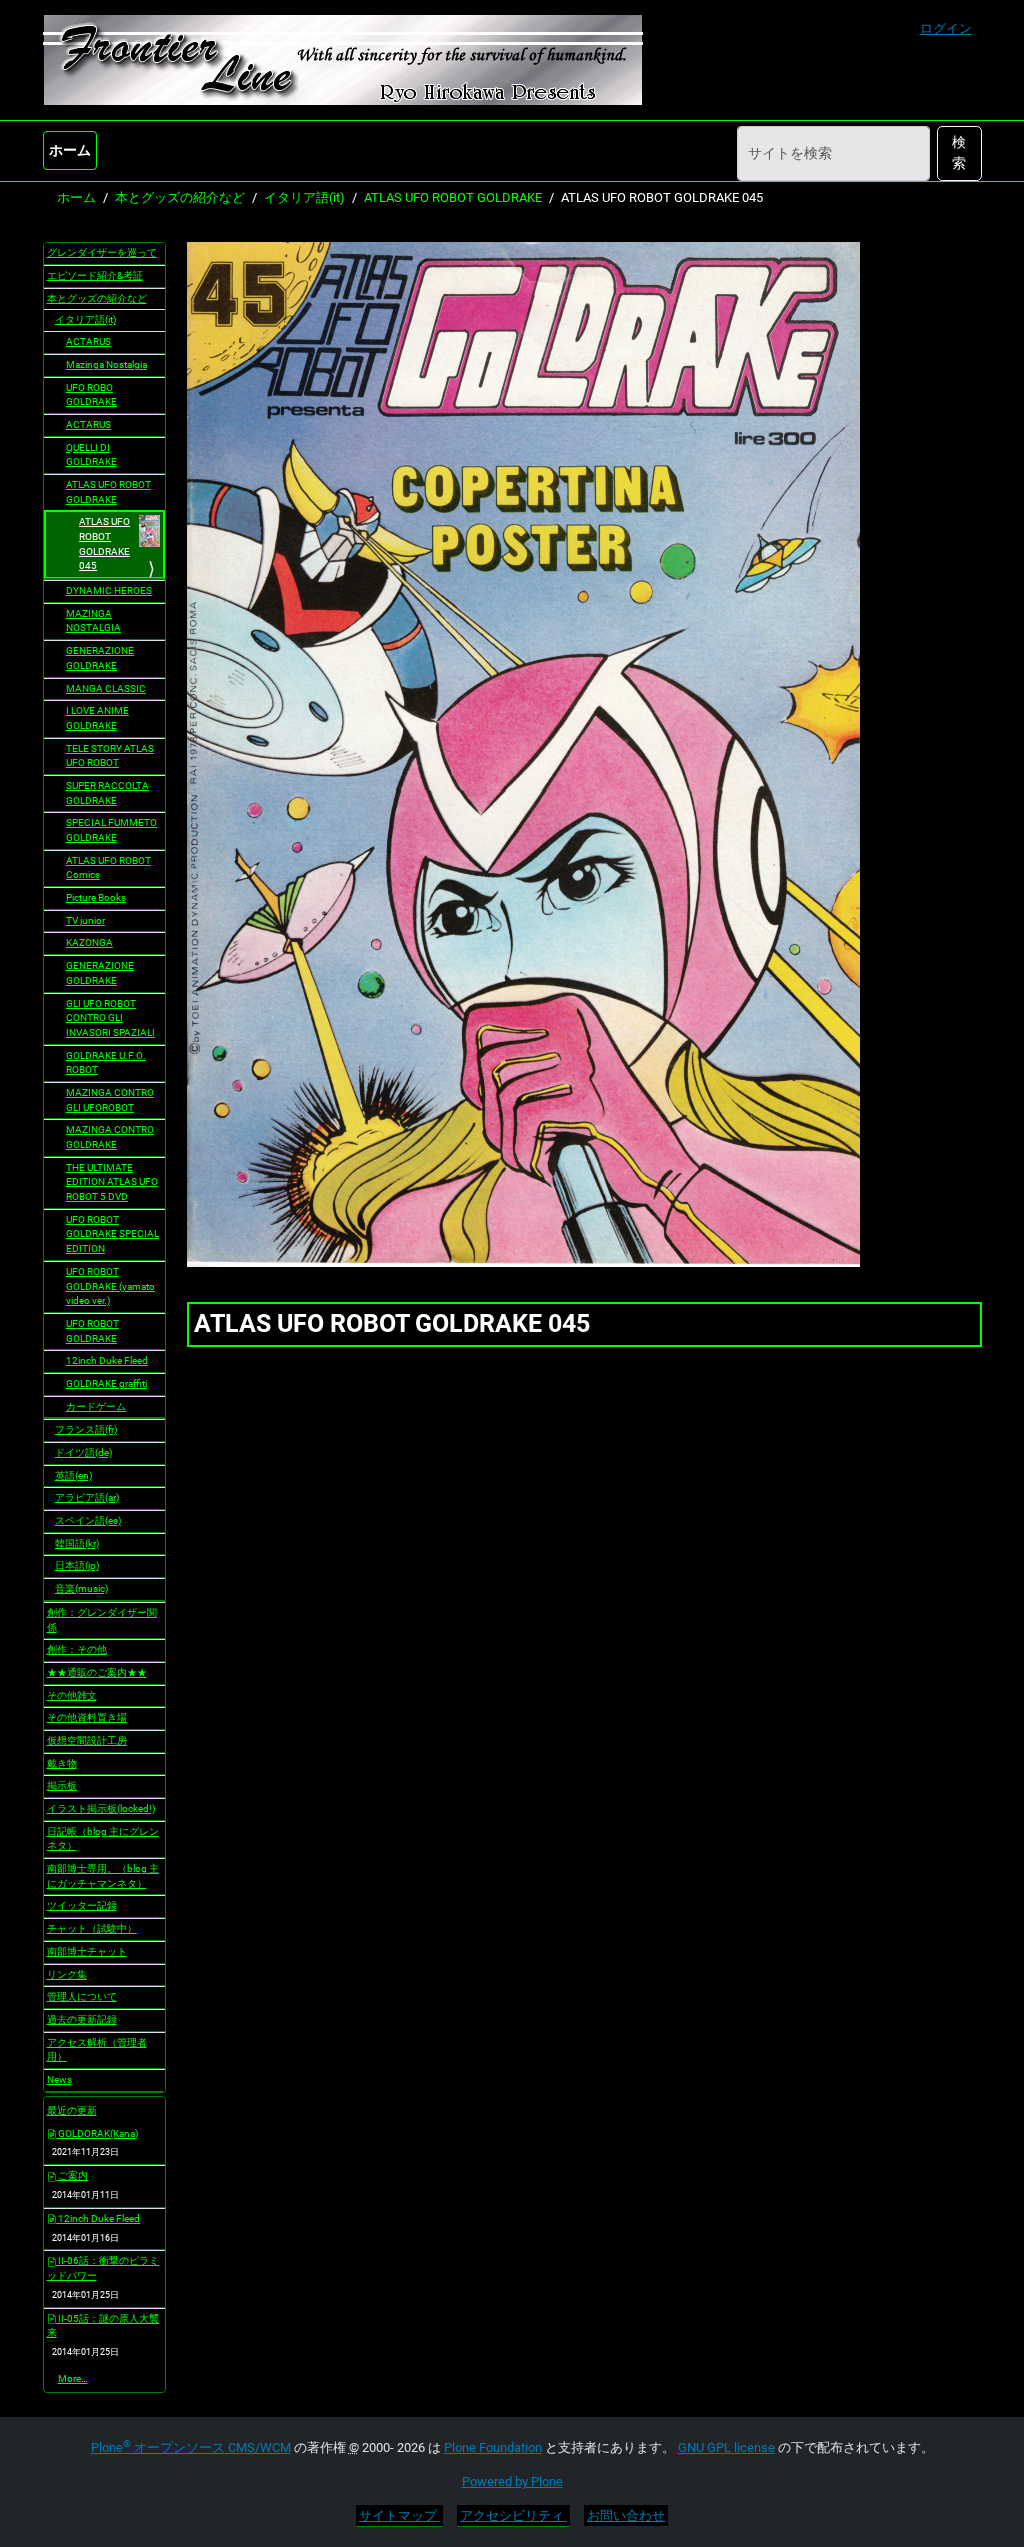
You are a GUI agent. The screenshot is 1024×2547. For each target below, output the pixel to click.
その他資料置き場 (87, 1717)
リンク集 (67, 1974)
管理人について (82, 1996)
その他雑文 (72, 1695)
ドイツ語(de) (83, 1452)
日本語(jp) (77, 1565)
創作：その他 (77, 1649)
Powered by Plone (512, 2481)
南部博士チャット (87, 1951)
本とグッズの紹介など (180, 197)
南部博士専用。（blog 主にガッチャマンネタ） (103, 1876)
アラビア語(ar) (87, 1497)
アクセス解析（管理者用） (97, 2050)
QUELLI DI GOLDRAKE (91, 455)
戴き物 (62, 1763)
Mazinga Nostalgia (106, 364)
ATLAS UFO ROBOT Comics (108, 868)
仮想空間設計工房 (87, 1740)
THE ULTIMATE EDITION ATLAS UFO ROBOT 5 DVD (112, 1182)
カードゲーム (96, 1406)
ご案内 (72, 2175)
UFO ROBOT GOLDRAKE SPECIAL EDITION (112, 1234)
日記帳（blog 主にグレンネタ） (103, 1839)
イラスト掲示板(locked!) (101, 1808)
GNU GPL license (726, 2447)
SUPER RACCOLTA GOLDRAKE (107, 793)
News (59, 2079)
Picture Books (96, 897)
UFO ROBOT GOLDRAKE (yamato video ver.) (110, 1286)
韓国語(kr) (77, 1543)
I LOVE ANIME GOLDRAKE (97, 718)
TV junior (85, 920)
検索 (959, 152)
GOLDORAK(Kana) (97, 2133)
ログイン (946, 28)
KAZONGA (89, 942)
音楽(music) (81, 1588)
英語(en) (73, 1475)
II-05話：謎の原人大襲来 (103, 2326)
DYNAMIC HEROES (109, 590)
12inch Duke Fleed (107, 1360)
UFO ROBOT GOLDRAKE (92, 1331)
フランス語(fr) (86, 1429)
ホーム (70, 150)
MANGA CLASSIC (106, 688)
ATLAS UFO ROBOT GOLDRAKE (453, 197)
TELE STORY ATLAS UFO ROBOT (110, 756)
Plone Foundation (493, 2447)
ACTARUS (88, 341)
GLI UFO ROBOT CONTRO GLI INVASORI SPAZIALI (110, 1018)
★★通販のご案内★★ (97, 1672)
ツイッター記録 (82, 1905)
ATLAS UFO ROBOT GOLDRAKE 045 (104, 543)
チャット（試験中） (92, 1928)
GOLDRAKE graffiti (106, 1383)
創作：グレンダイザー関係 (102, 1620)
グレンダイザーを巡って (102, 252)
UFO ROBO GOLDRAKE (91, 395)
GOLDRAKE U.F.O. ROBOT (106, 1063)
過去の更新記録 (82, 2019)
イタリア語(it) (304, 197)
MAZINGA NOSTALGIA (93, 621)
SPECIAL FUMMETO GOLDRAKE (111, 830)
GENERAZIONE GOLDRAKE (100, 658)
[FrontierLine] (343, 60)
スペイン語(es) (88, 1520)
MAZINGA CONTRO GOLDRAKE (110, 1137)
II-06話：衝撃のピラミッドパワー (103, 2268)
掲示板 (62, 1785)
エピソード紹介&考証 (95, 275)
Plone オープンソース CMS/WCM (191, 2447)
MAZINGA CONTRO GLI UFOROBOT (110, 1100)
